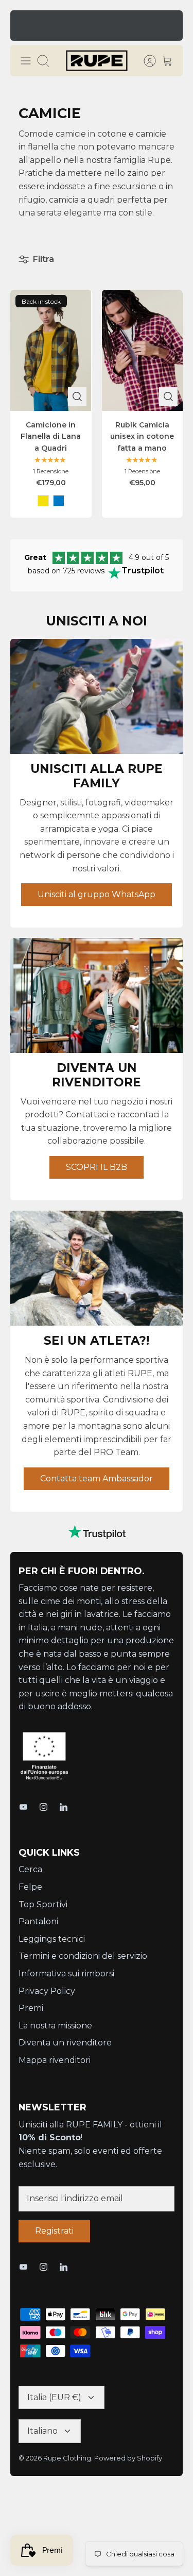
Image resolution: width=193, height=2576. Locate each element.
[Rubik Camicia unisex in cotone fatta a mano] (143, 350)
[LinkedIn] (64, 1807)
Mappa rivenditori (55, 2060)
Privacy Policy (47, 1991)
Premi (31, 2008)
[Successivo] (168, 25)
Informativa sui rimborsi (66, 1974)
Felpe (30, 1887)
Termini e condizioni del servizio (83, 1956)
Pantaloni (38, 1921)
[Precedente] (25, 25)
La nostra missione (55, 2026)
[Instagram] (43, 1807)
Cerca (30, 1869)
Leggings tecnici (52, 1939)
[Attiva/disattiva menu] (26, 61)
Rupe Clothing (67, 2458)
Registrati (54, 2231)
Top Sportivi (43, 1904)
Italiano (42, 2431)
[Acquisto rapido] (77, 397)
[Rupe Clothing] (97, 61)
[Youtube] (23, 1807)
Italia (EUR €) (54, 2397)
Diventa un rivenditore (65, 2043)
